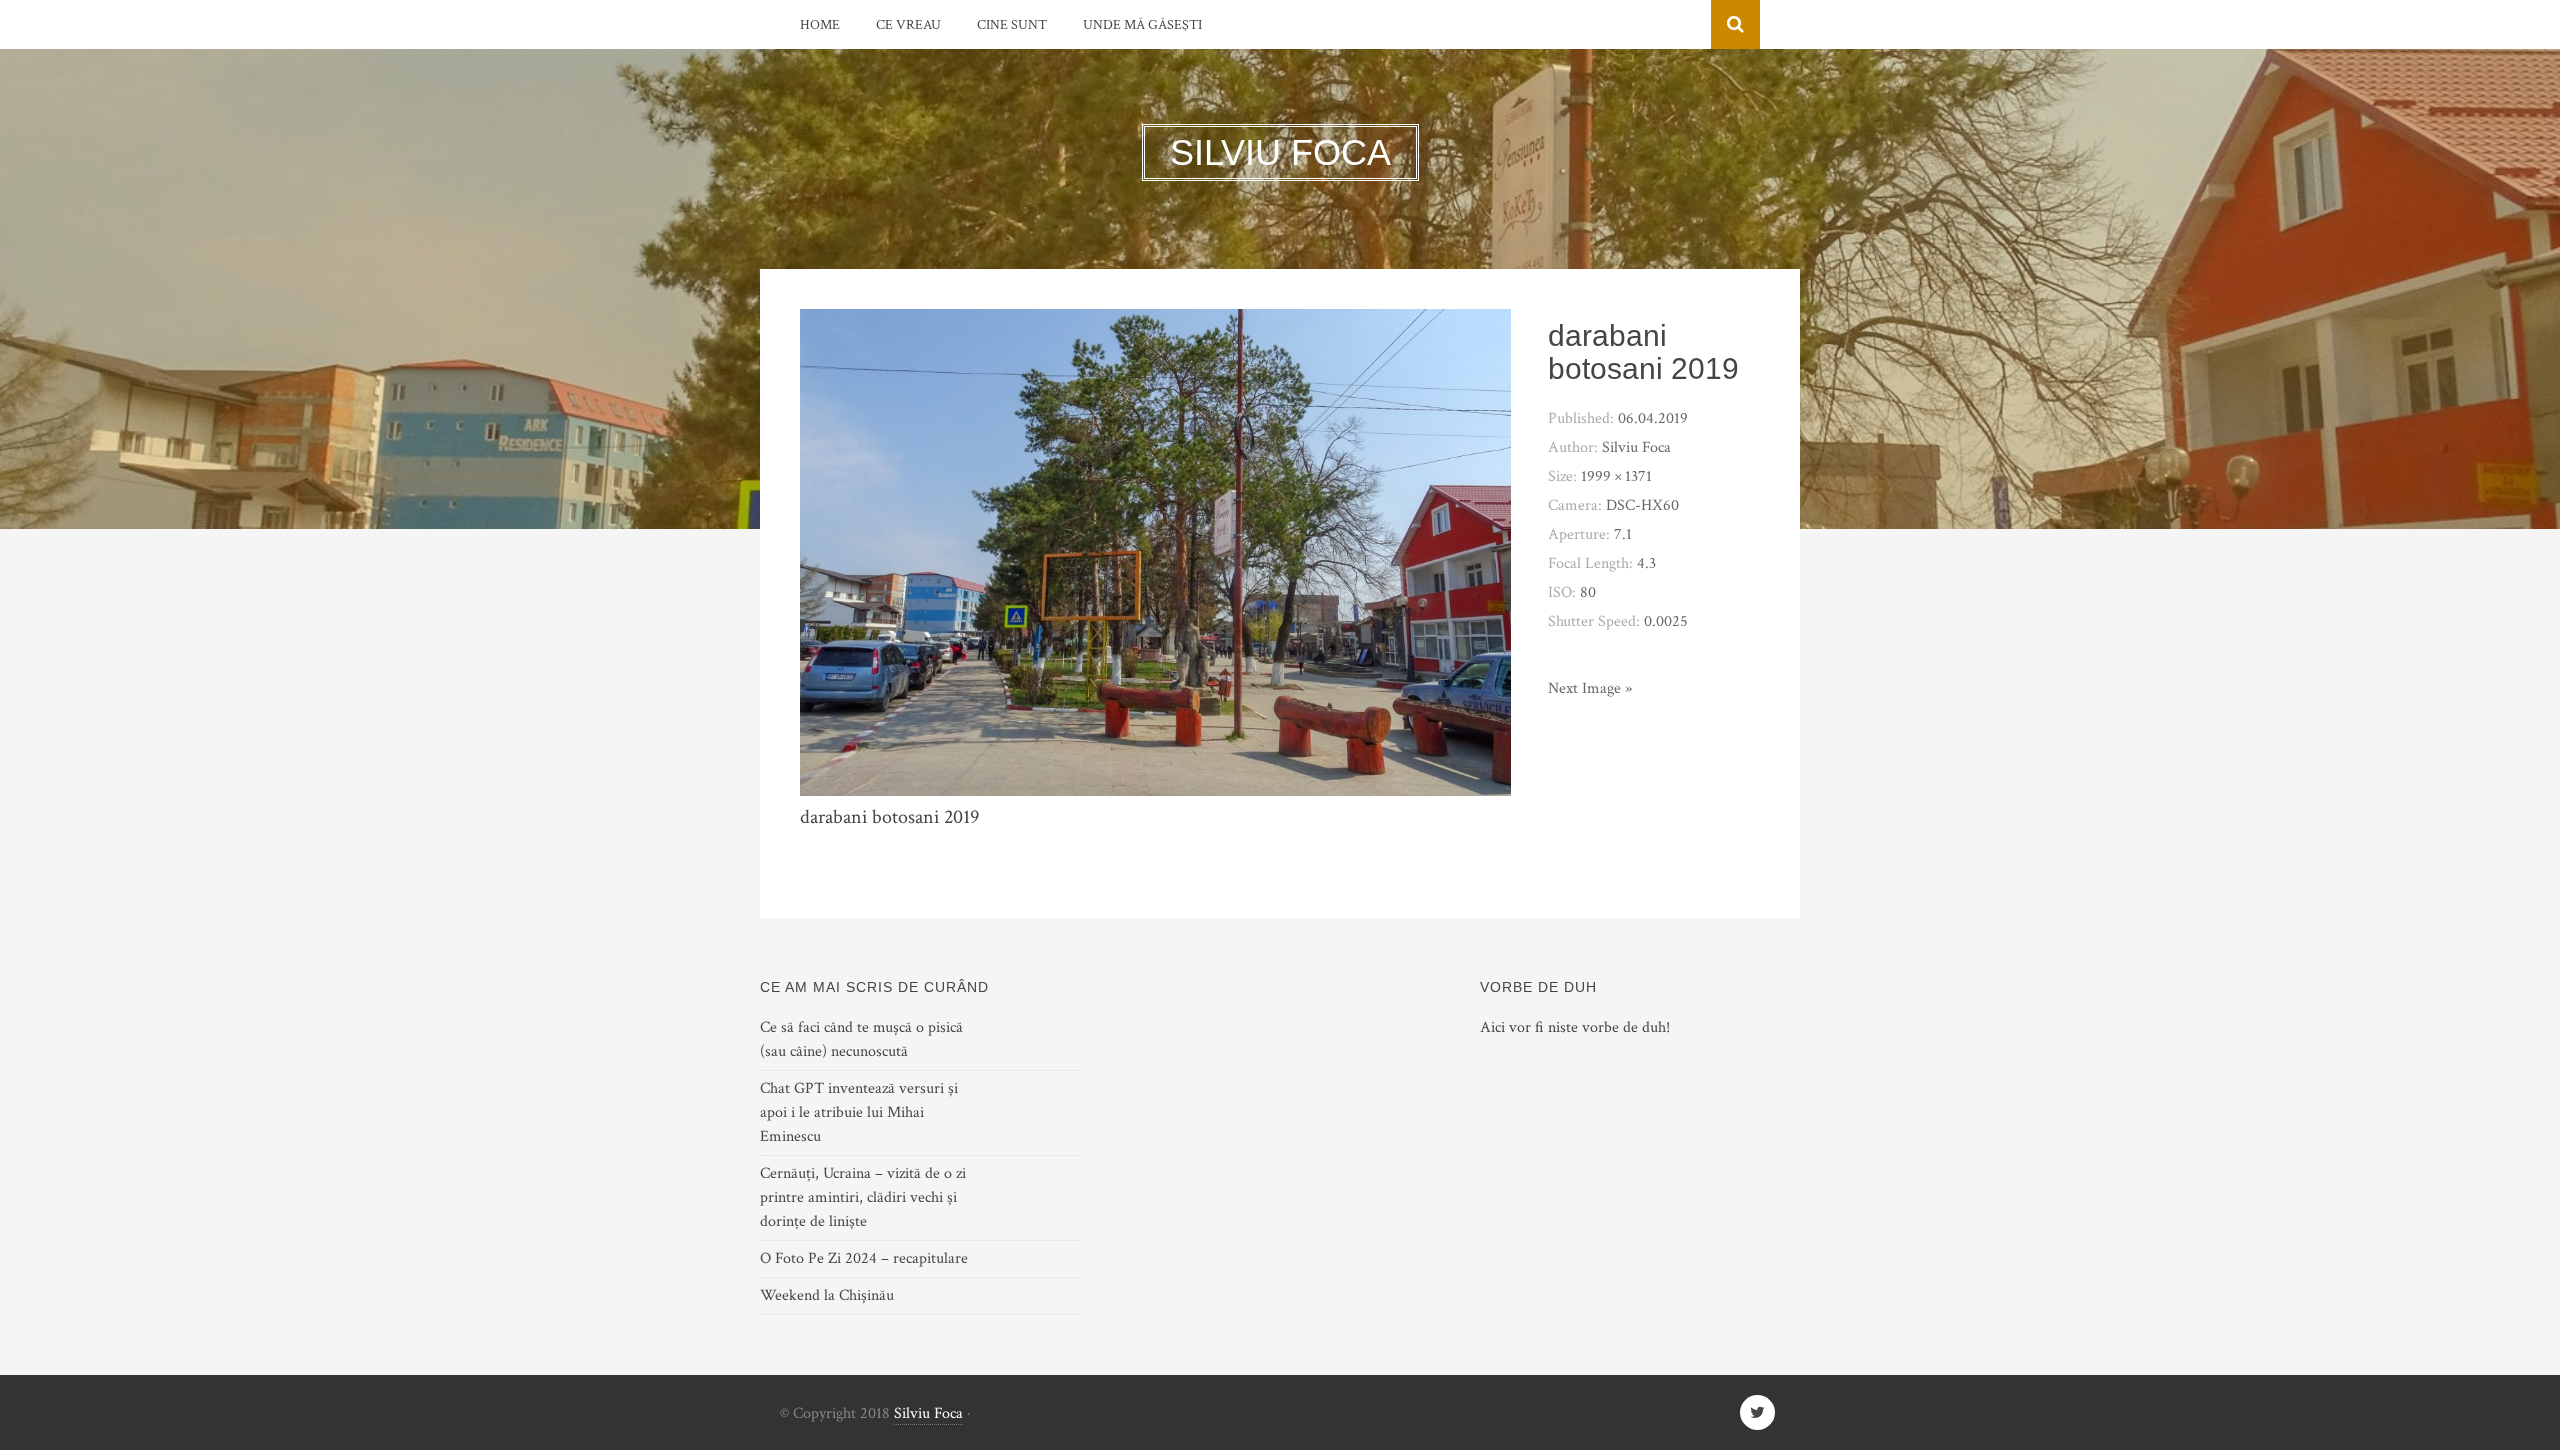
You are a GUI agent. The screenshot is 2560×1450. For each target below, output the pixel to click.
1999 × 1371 (1616, 476)
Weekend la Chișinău (827, 1295)
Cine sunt (1012, 25)
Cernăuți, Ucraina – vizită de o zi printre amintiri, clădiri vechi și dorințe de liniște (863, 1197)
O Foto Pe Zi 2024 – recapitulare (864, 1258)
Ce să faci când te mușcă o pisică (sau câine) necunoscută (861, 1039)
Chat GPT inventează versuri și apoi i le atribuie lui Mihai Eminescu (859, 1112)
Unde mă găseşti (1142, 25)
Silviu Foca (928, 1413)
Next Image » (1590, 688)
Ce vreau (908, 25)
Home (820, 25)
